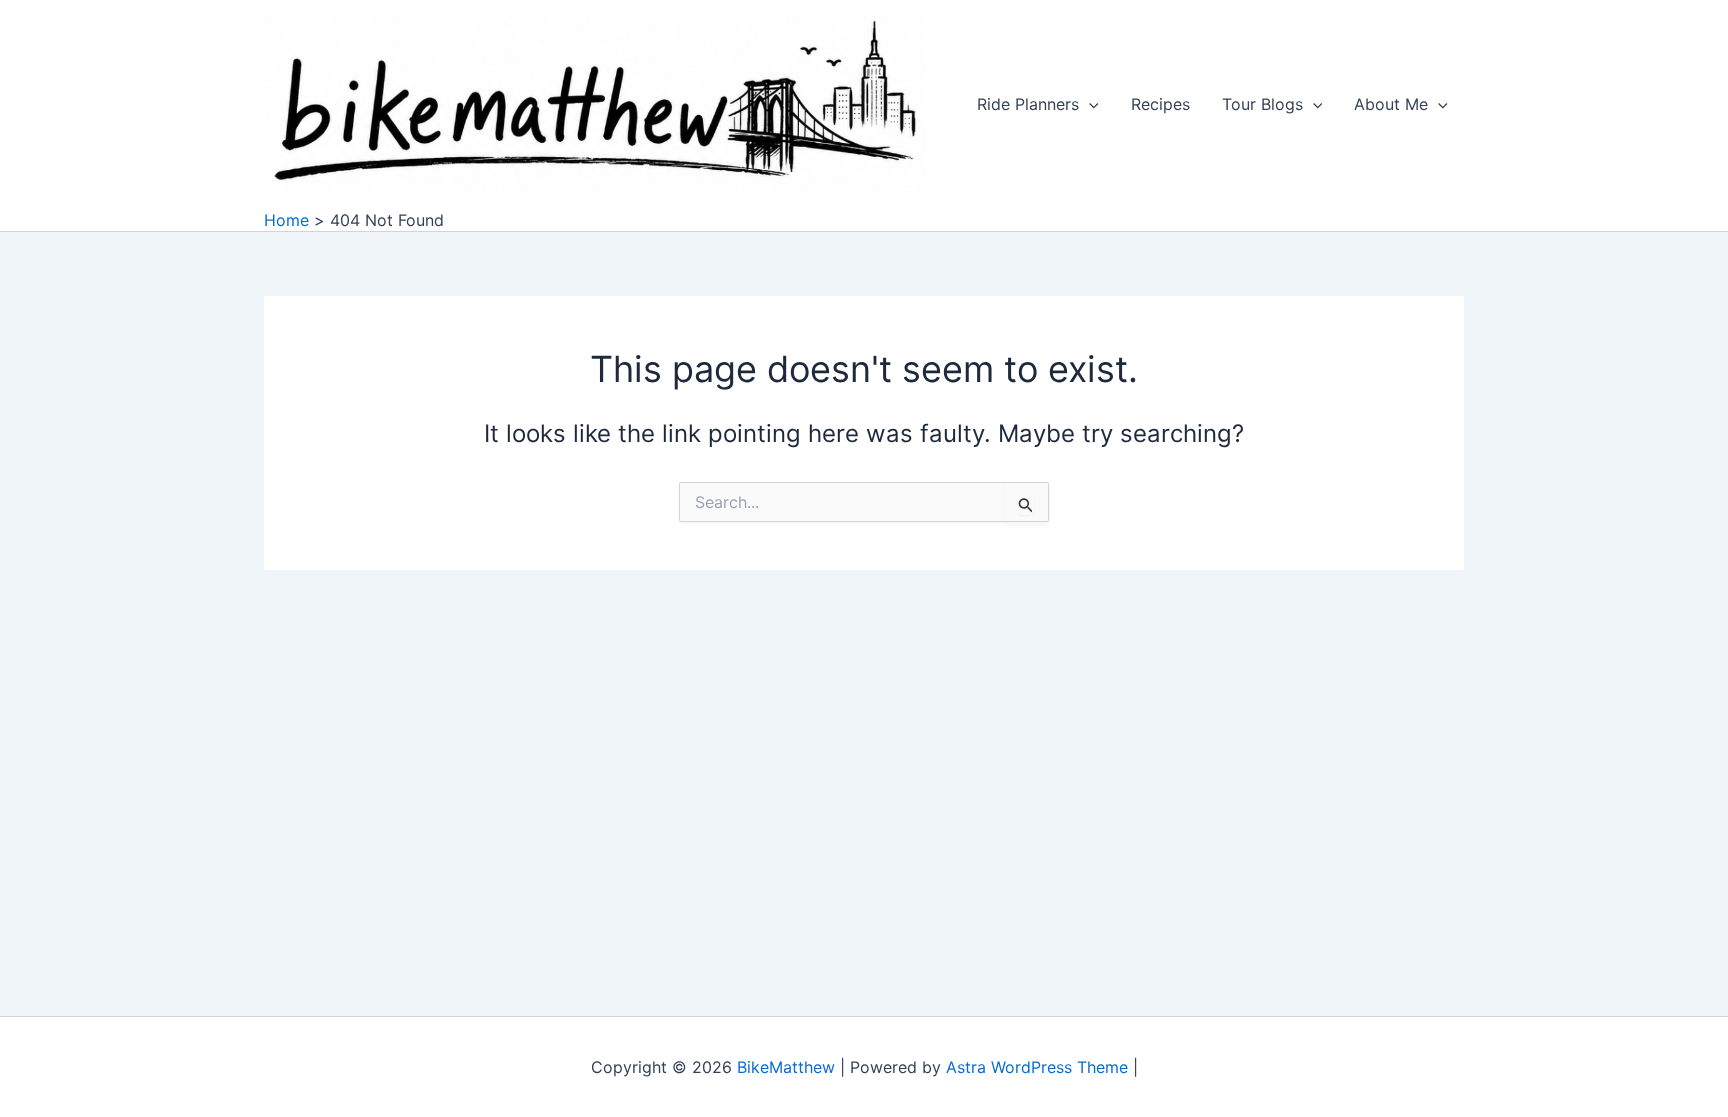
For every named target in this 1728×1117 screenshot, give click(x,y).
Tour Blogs (1262, 104)
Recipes (1160, 104)
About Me (1391, 104)
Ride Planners (1028, 104)
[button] (1089, 104)
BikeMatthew (786, 1067)
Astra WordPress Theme (1037, 1067)
